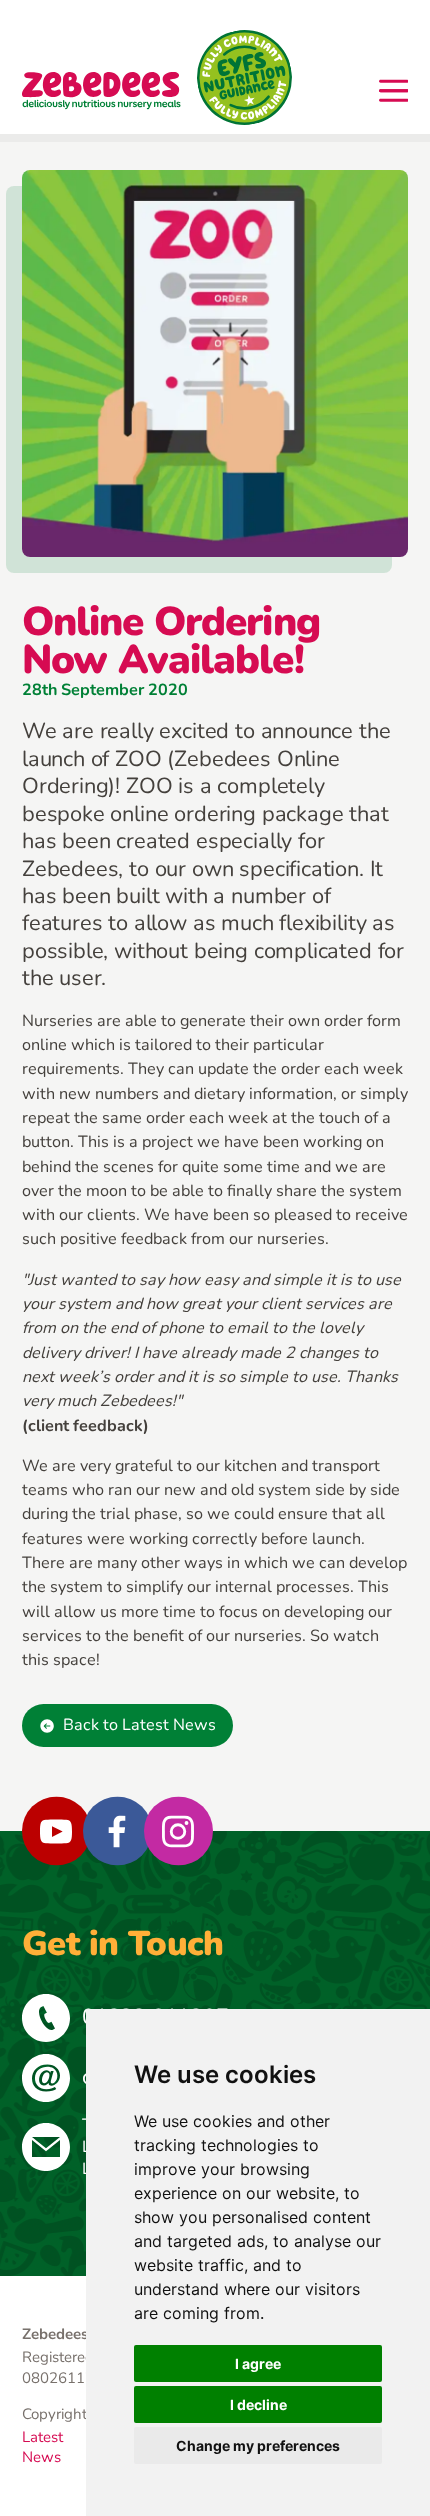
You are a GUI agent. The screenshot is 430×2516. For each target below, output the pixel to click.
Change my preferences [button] (258, 2445)
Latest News (42, 2447)
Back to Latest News (139, 1725)
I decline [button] (258, 2404)
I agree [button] (258, 2363)
